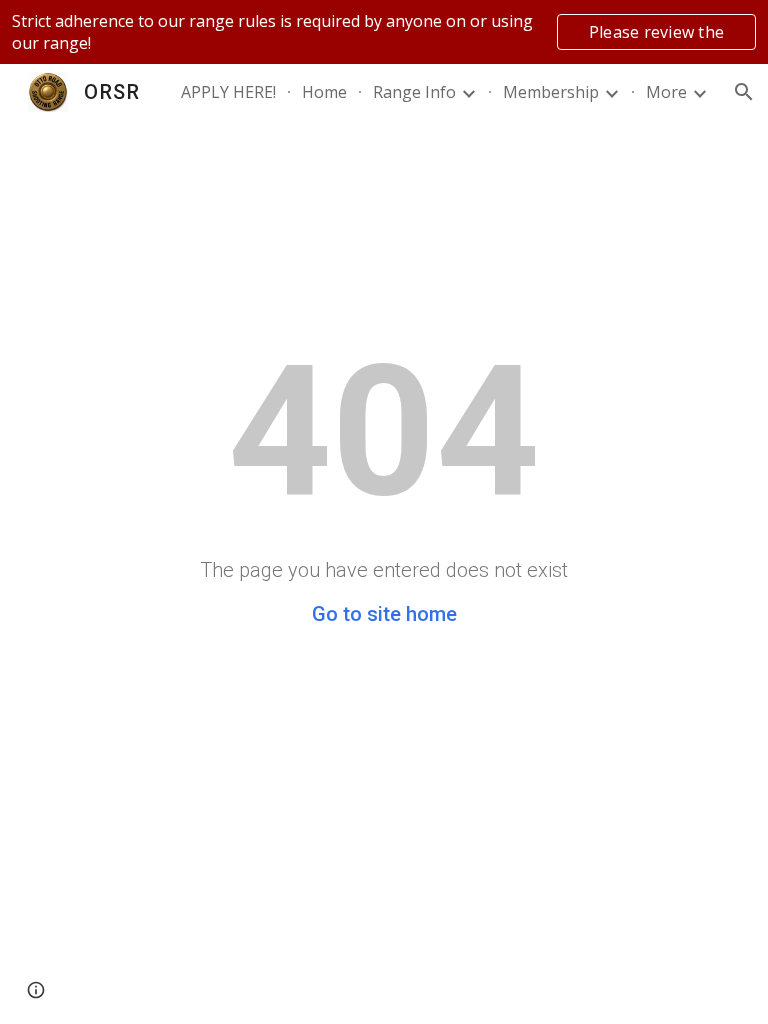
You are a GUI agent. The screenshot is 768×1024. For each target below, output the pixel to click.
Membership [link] (551, 92)
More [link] (666, 92)
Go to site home (384, 614)
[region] (384, 32)
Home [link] (324, 92)
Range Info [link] (414, 92)
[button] (744, 92)
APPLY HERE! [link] (228, 92)
